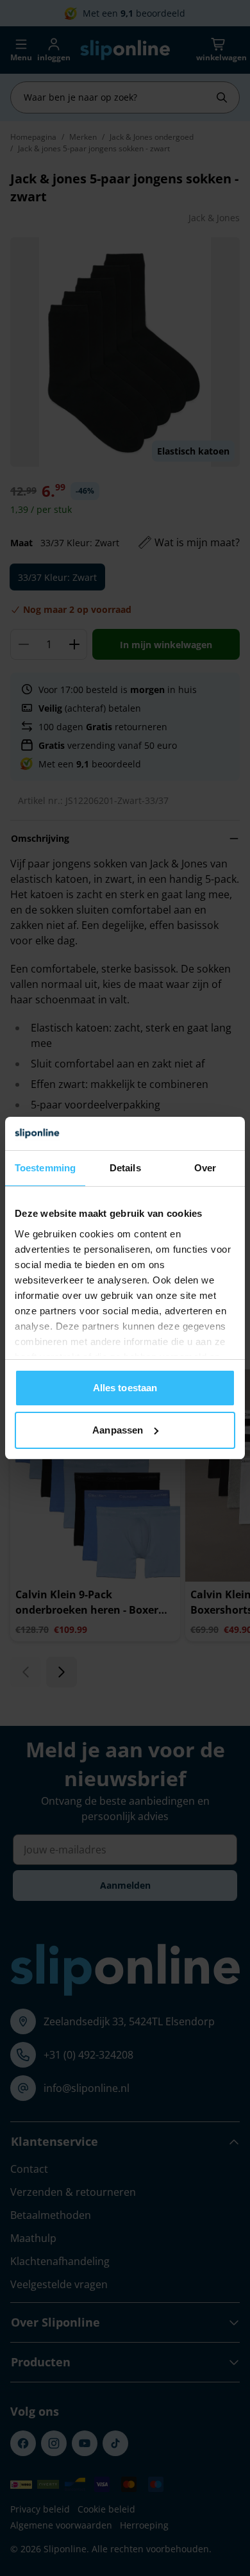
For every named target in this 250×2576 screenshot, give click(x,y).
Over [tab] (205, 1168)
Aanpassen (118, 1430)
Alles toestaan (125, 1388)
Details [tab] (125, 1168)
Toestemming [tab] (45, 1168)
